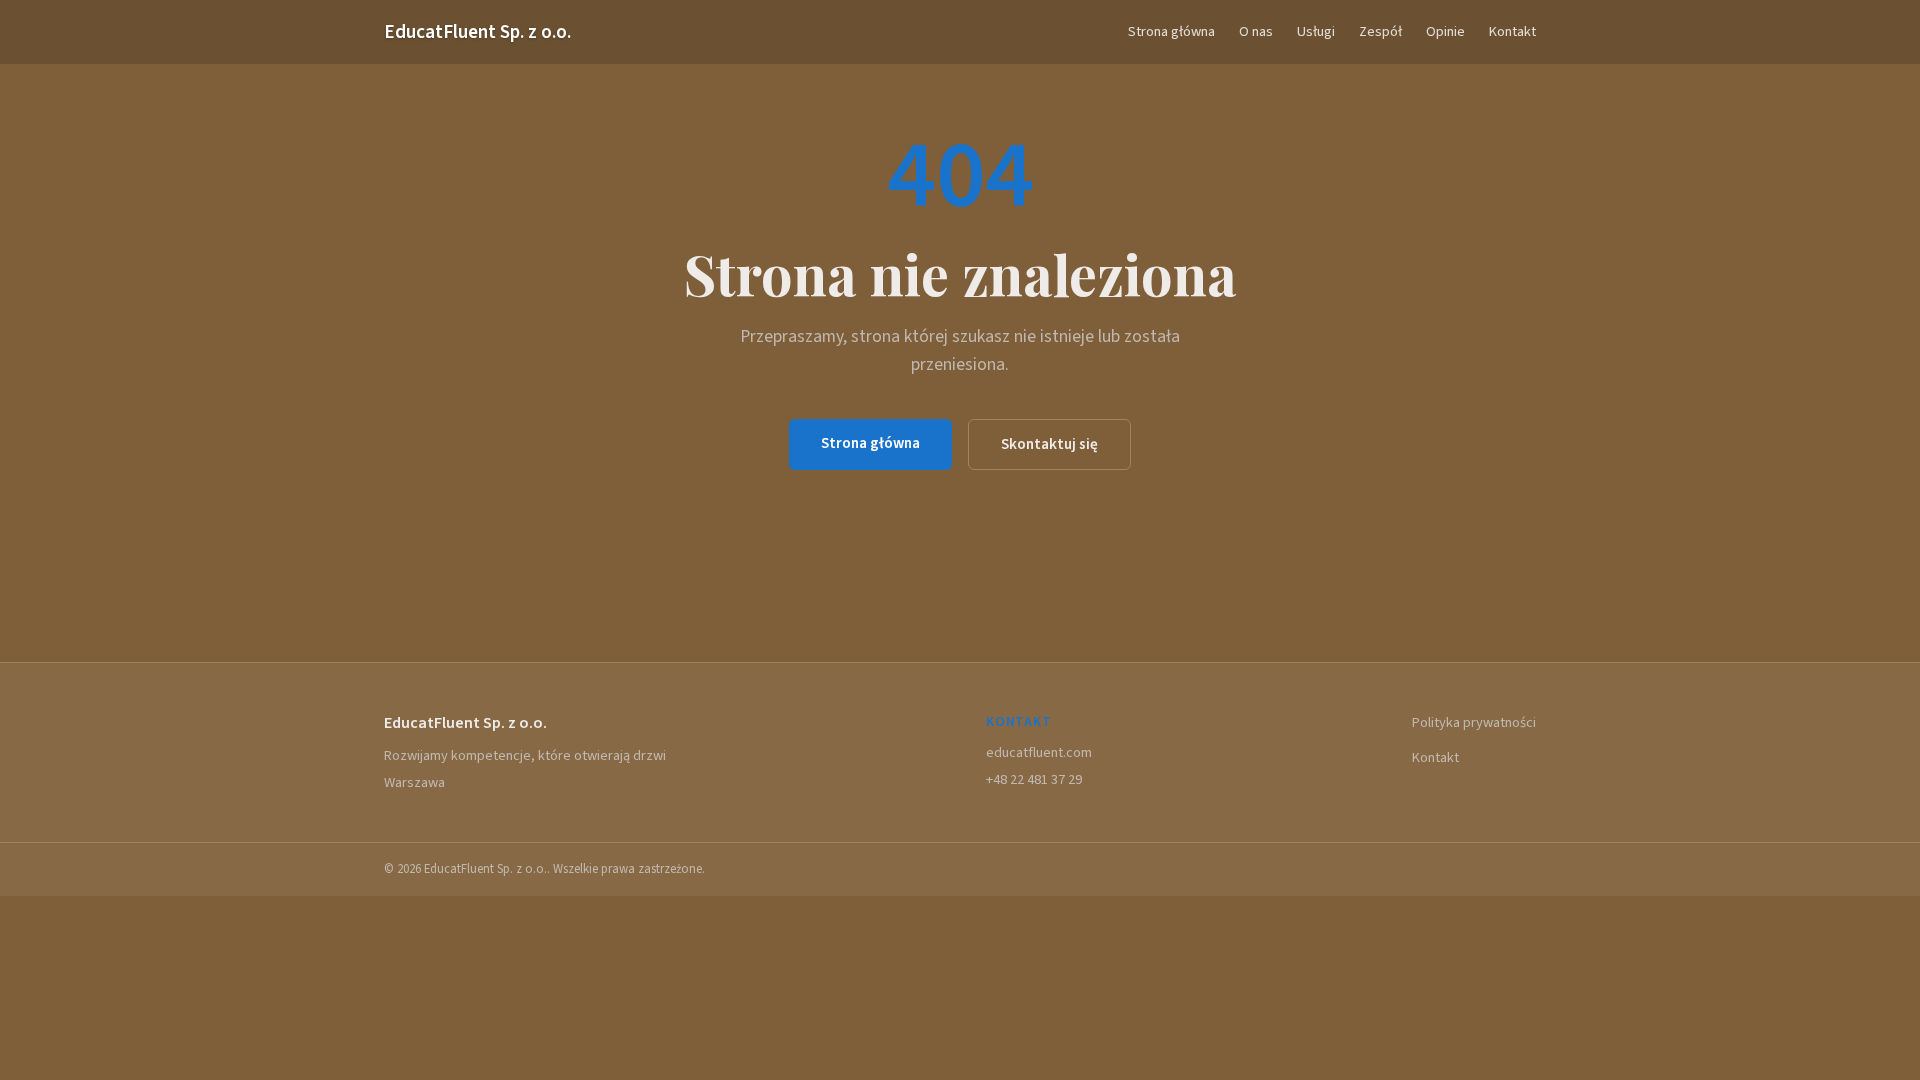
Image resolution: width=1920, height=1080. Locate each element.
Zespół (1380, 31)
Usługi (1316, 31)
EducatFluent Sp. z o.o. (477, 32)
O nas (1256, 31)
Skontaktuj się (1049, 444)
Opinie (1445, 31)
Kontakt (1512, 31)
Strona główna (1171, 31)
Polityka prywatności (1474, 722)
